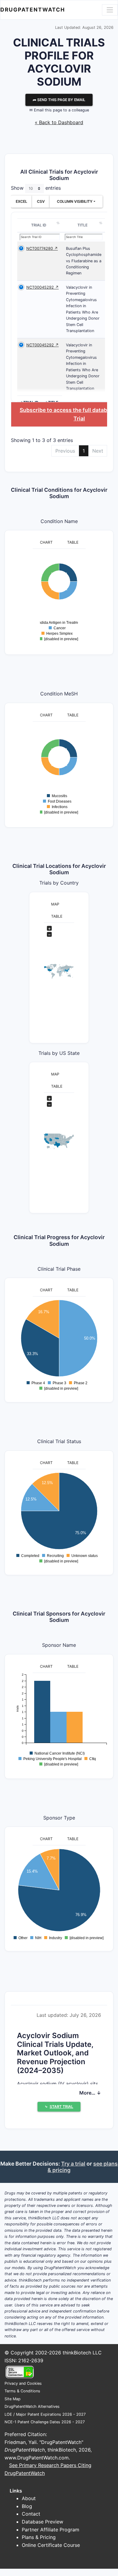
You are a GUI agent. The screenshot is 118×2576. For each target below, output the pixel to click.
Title (82, 225)
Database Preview (43, 2522)
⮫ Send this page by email (59, 100)
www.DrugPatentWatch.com (37, 2458)
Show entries (36, 188)
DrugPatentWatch (33, 10)
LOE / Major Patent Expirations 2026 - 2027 (45, 2414)
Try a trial (73, 2164)
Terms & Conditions (22, 2391)
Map (55, 904)
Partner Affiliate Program (51, 2530)
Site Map (13, 2399)
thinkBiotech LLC (82, 2353)
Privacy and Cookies (23, 2383)
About (29, 2498)
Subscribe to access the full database (68, 410)
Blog (27, 2506)
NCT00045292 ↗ (43, 287)
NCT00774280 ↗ (42, 248)
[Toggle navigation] (110, 10)
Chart (46, 542)
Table (73, 542)
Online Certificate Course (51, 2545)
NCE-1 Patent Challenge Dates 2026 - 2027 (45, 2422)
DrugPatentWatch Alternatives (32, 2406)
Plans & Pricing (39, 2537)
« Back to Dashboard (59, 122)
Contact (31, 2514)
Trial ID (39, 225)
